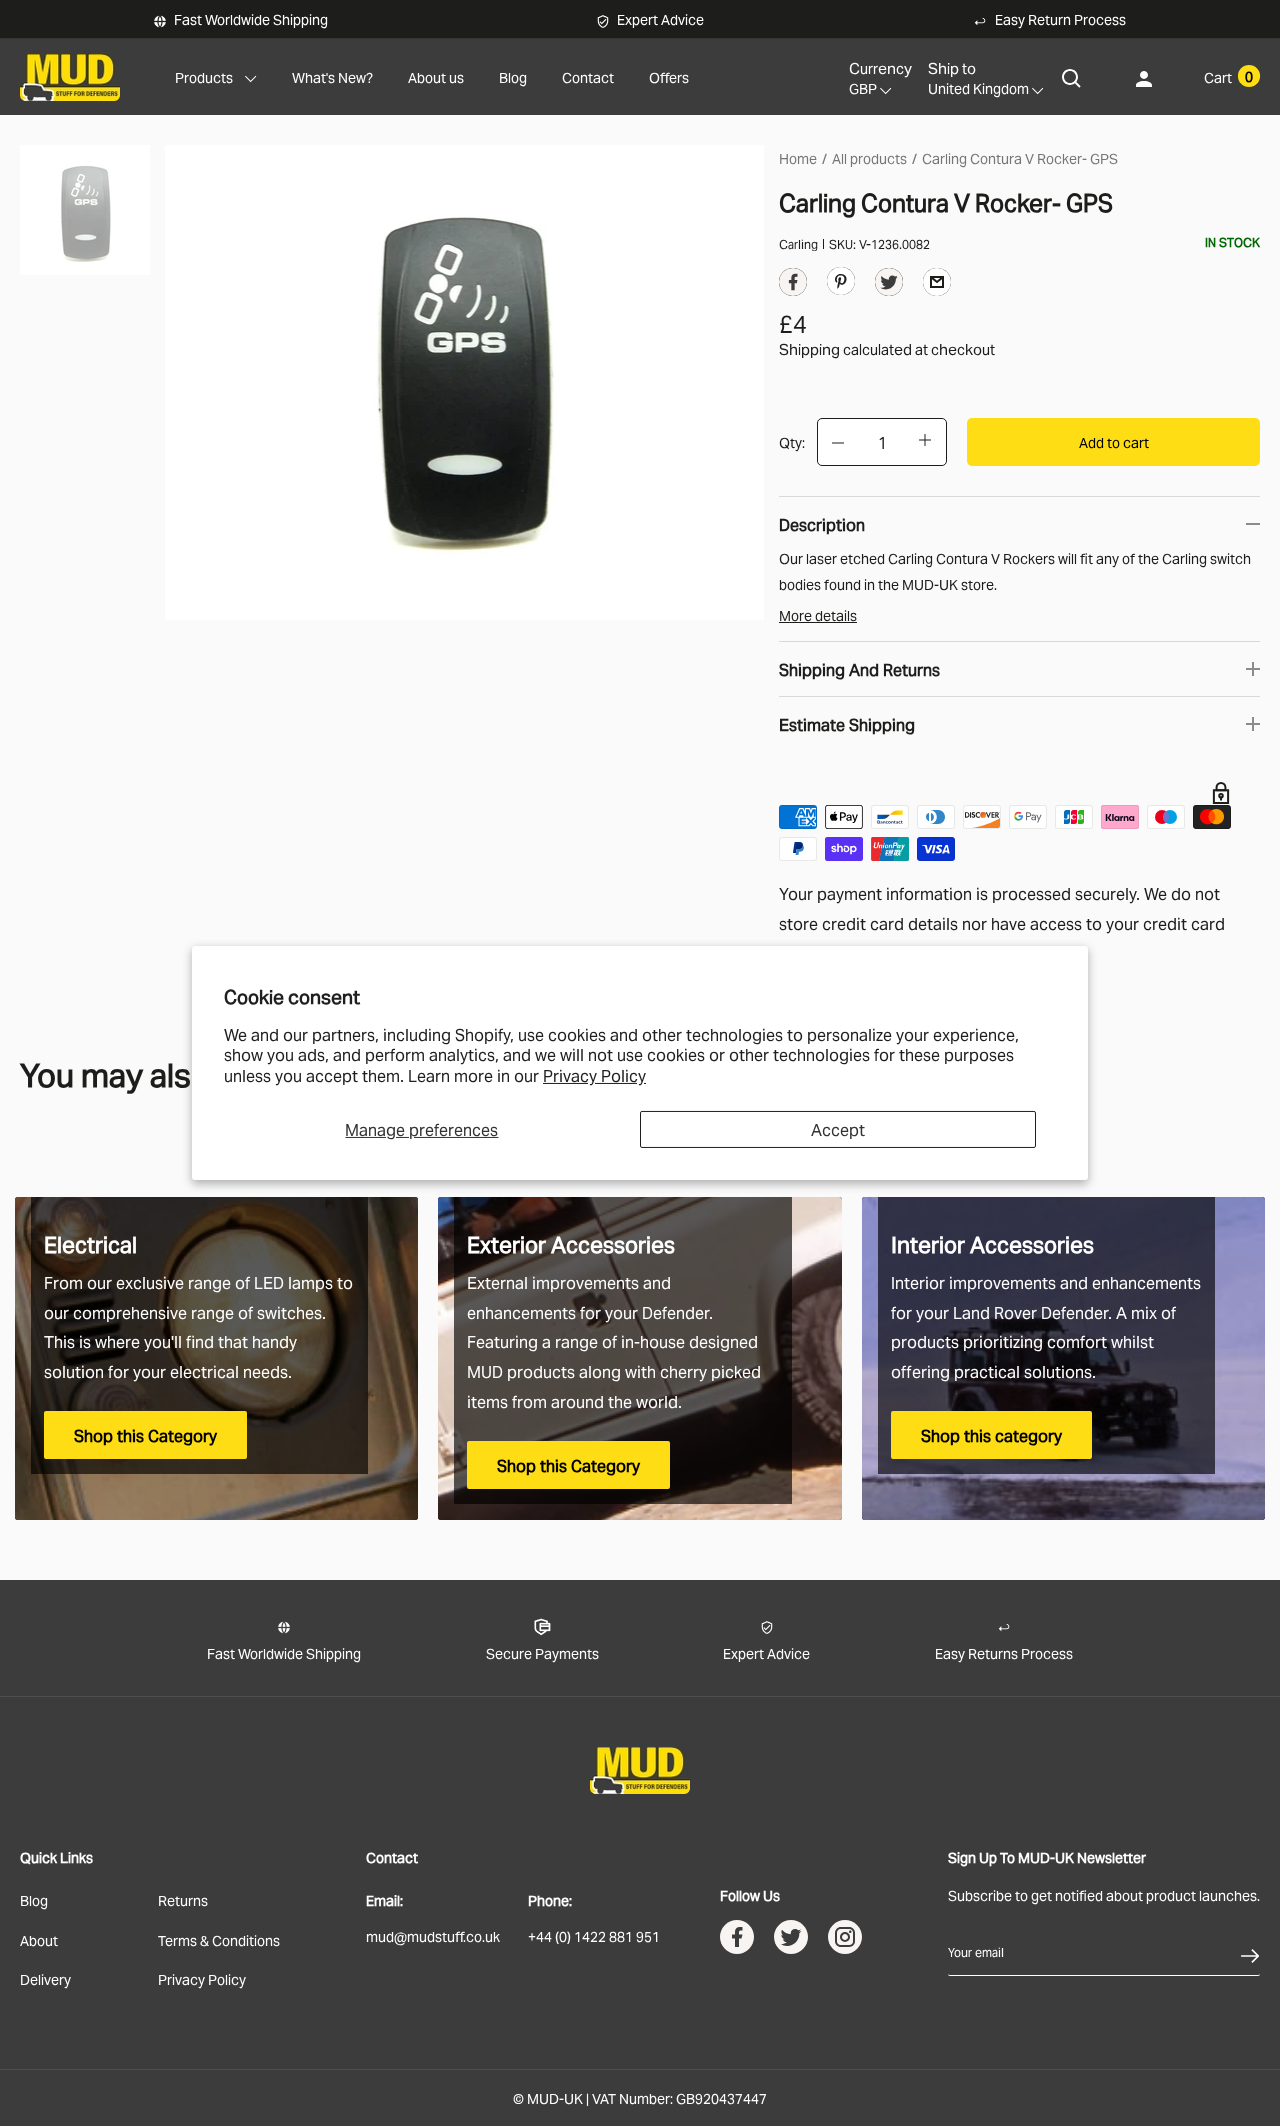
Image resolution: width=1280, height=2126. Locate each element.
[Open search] (1072, 77)
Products (204, 76)
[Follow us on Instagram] (845, 1941)
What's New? (332, 76)
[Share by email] (937, 280)
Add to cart (1114, 441)
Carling (798, 243)
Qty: (792, 441)
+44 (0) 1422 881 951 (594, 1935)
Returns (183, 1899)
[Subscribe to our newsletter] (1250, 1952)
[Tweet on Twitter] (889, 286)
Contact (588, 76)
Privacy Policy (594, 1075)
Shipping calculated (845, 348)
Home (798, 157)
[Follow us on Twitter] (791, 1941)
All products (869, 157)
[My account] (1144, 77)
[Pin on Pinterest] (841, 279)
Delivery (45, 1978)
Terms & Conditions (219, 1939)
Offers (669, 76)
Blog (513, 76)
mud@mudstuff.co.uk (433, 1935)
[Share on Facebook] (793, 286)
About (39, 1939)
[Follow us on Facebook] (737, 1941)
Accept (838, 1129)
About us (436, 76)
